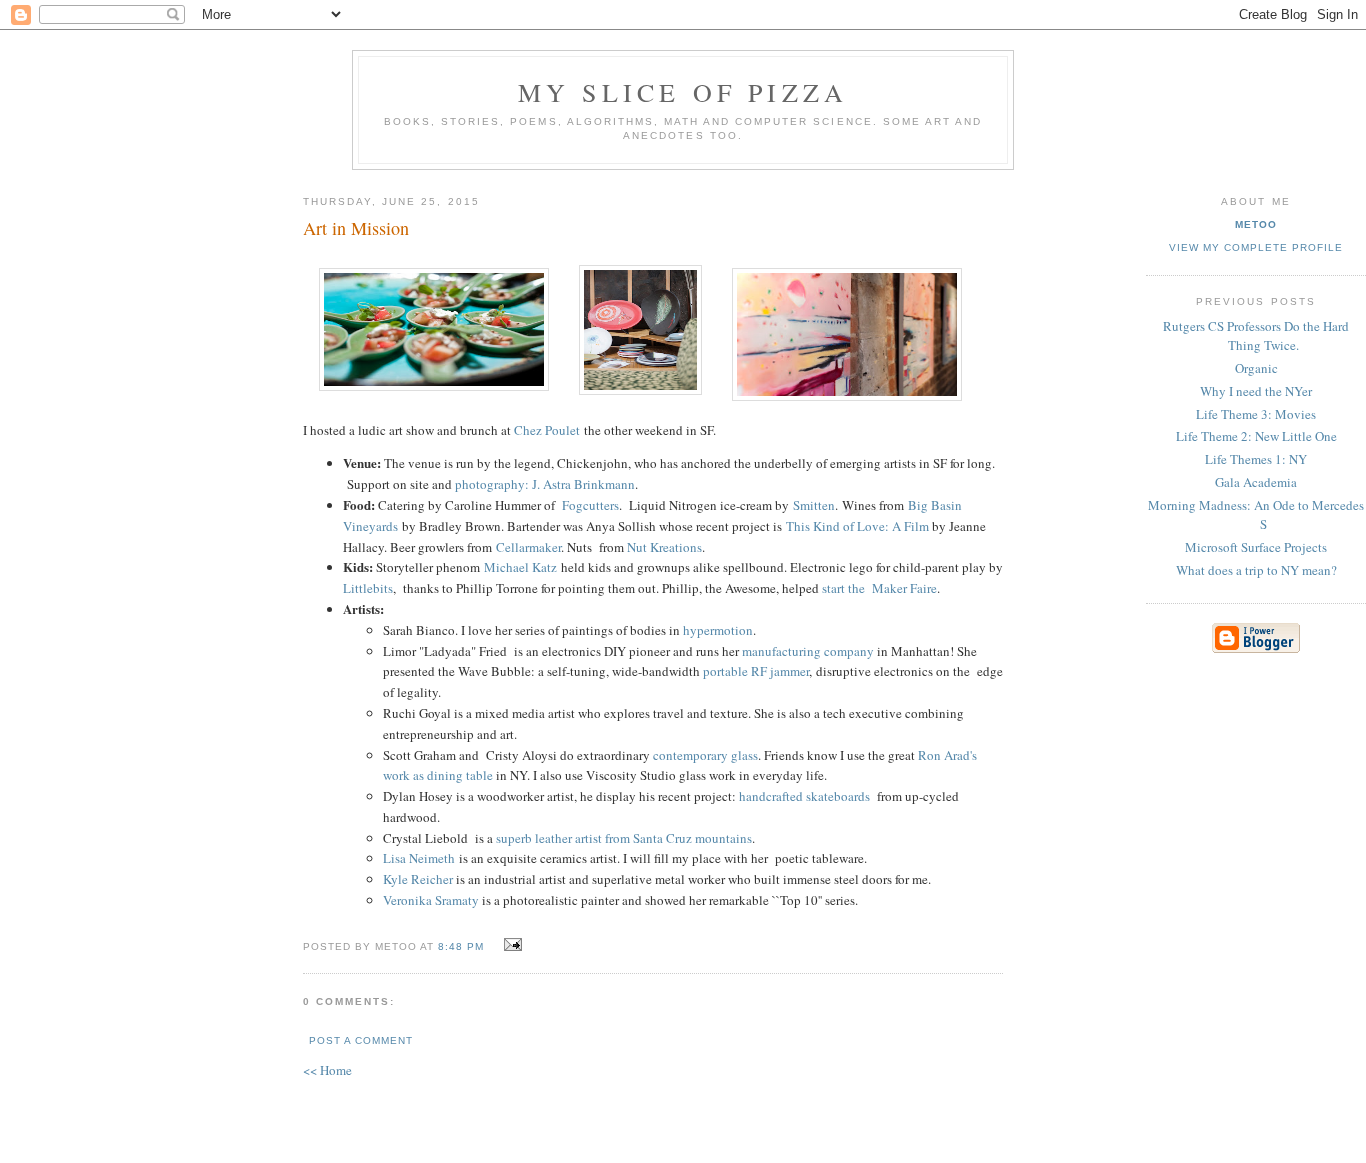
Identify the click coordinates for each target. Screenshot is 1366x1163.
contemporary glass (705, 755)
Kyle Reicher (418, 879)
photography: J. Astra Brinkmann (545, 484)
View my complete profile (1256, 247)
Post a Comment (361, 1040)
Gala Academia (1256, 482)
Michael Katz (520, 567)
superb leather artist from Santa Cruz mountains (624, 838)
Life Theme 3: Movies (1256, 414)
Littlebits (368, 588)
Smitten (814, 505)
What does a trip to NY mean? (1256, 570)
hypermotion (718, 630)
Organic (1256, 368)
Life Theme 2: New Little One (1256, 436)
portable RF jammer (756, 671)
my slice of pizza (683, 92)
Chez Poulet (547, 430)
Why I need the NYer (1256, 391)
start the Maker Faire (879, 588)
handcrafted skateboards (806, 796)
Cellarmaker (526, 547)
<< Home (327, 1070)
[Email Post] (509, 945)
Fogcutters (590, 505)
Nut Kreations (664, 547)
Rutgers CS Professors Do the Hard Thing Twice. (1256, 336)
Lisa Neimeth (419, 858)
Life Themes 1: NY (1256, 459)
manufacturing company (808, 651)
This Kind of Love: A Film (857, 526)
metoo (1256, 224)
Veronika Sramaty (431, 900)
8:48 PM (461, 946)
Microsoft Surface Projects (1256, 547)
